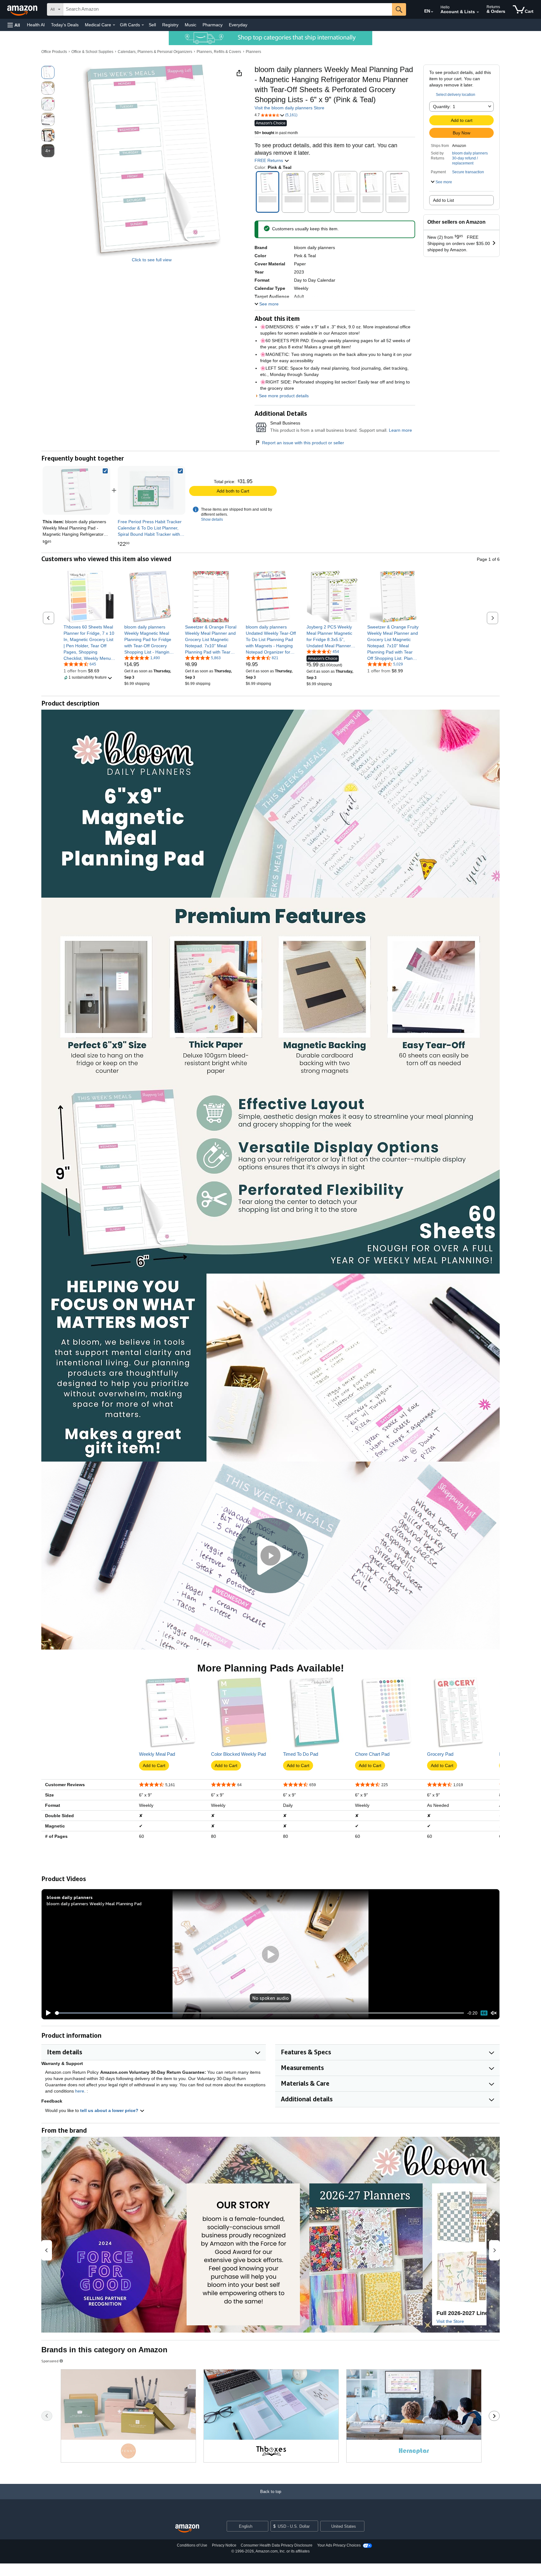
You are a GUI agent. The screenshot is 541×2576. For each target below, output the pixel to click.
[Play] (47, 2013)
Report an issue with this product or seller (303, 443)
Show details (212, 519)
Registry (170, 25)
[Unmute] (494, 2013)
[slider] (259, 2013)
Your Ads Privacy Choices (339, 2545)
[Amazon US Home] (187, 2529)
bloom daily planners (470, 153)
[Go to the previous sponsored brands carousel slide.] (47, 2416)
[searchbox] (228, 9)
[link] (152, 490)
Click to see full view (152, 260)
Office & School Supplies (92, 52)
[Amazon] (23, 9)
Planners (253, 52)
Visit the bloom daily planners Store (289, 108)
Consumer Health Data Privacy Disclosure (277, 2545)
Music (191, 25)
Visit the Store (450, 2321)
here (80, 2091)
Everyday (238, 25)
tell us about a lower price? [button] (110, 2110)
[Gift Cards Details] (143, 25)
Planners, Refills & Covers (219, 52)
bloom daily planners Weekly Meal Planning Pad (94, 1903)
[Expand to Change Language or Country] (432, 12)
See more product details (284, 396)
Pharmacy (213, 25)
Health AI (36, 25)
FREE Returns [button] (269, 160)
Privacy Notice (224, 2545)
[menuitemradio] (484, 2013)
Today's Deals (65, 25)
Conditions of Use (192, 2545)
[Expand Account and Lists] (478, 12)
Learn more (400, 430)
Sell (152, 25)
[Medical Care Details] (114, 25)
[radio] (48, 72)
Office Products (54, 52)
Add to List (443, 200)
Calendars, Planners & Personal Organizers (155, 52)
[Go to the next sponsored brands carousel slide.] (494, 2416)
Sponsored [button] (50, 2361)
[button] (14, 25)
